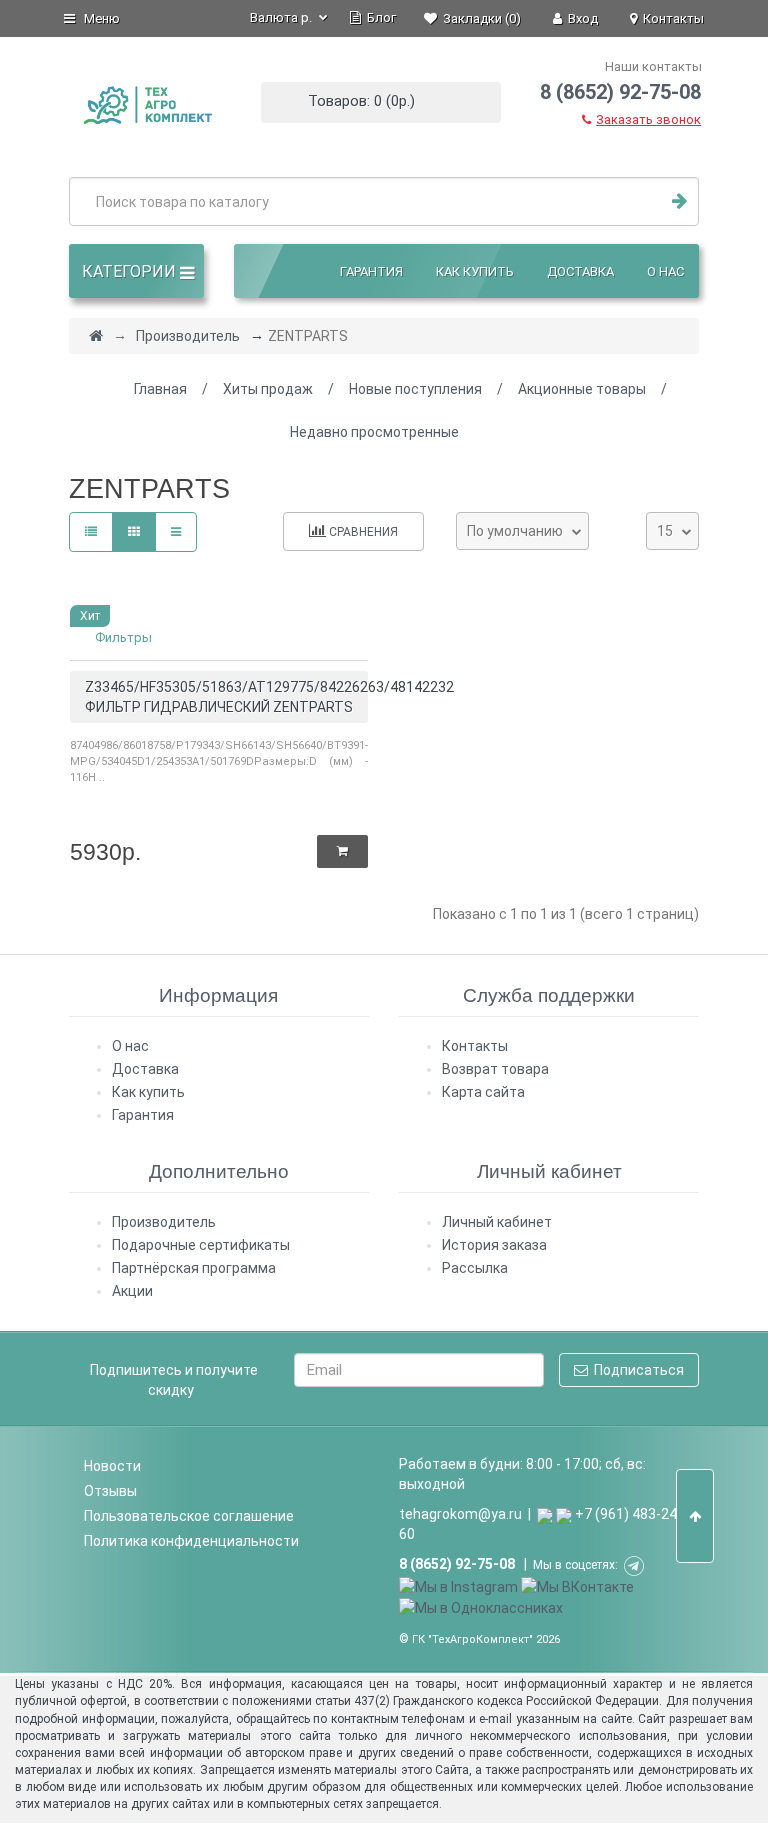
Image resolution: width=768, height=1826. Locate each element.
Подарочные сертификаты (201, 1245)
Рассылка (475, 1268)
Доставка (580, 271)
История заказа (494, 1245)
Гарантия (371, 271)
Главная (160, 389)
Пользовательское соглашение (189, 1516)
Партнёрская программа (194, 1268)
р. (282, 17)
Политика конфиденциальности (191, 1541)
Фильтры (123, 637)
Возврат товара (495, 1069)
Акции (132, 1291)
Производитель (188, 336)
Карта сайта (483, 1092)
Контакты (475, 1046)
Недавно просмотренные (374, 432)
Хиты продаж (268, 389)
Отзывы (110, 1491)
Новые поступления (415, 389)
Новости (112, 1466)
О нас (665, 271)
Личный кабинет (497, 1222)
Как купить (475, 271)
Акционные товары (582, 389)
